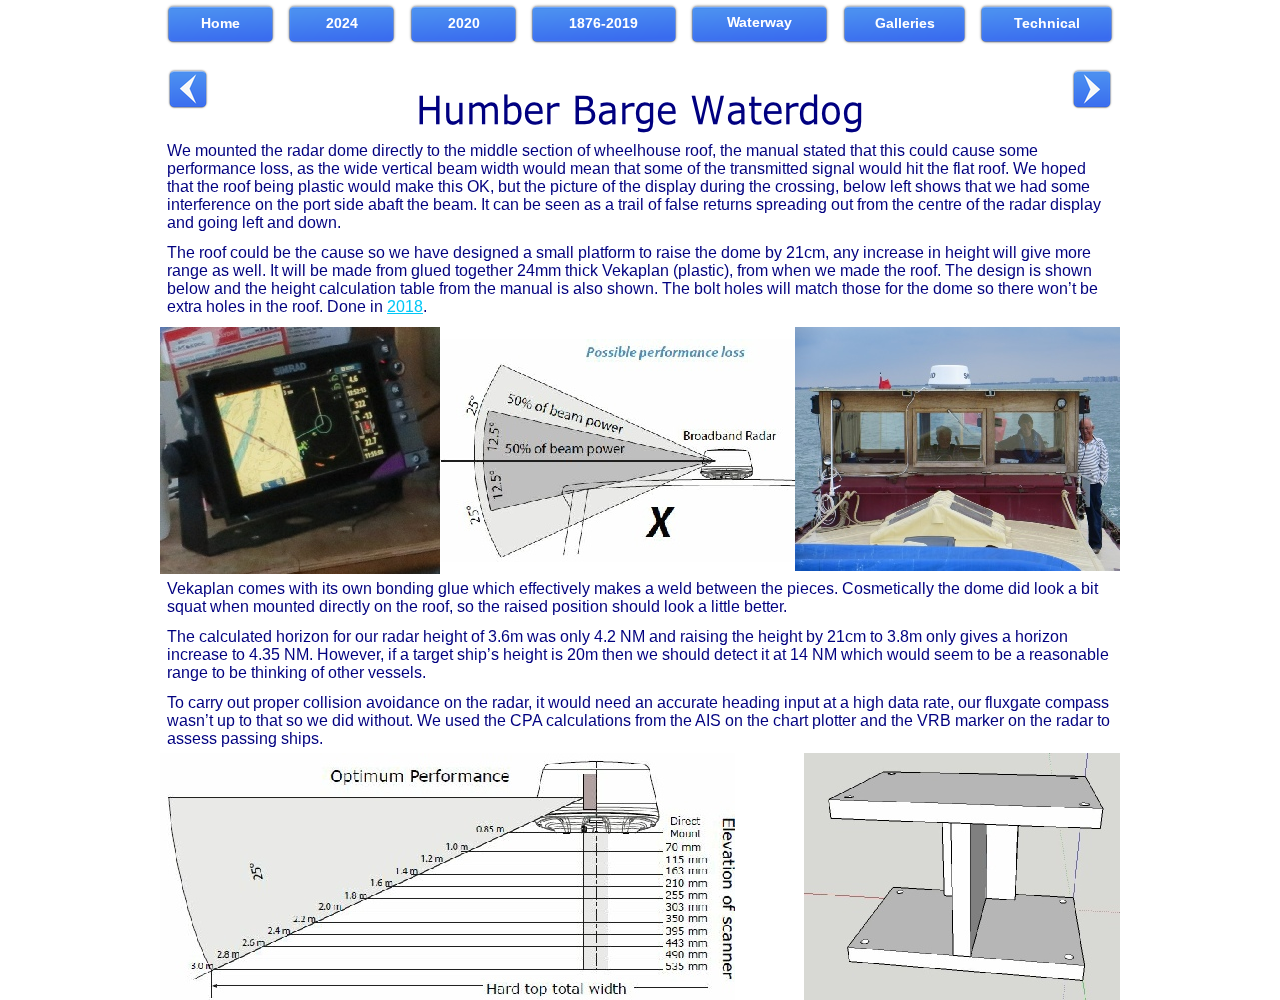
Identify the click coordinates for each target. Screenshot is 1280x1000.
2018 (405, 306)
